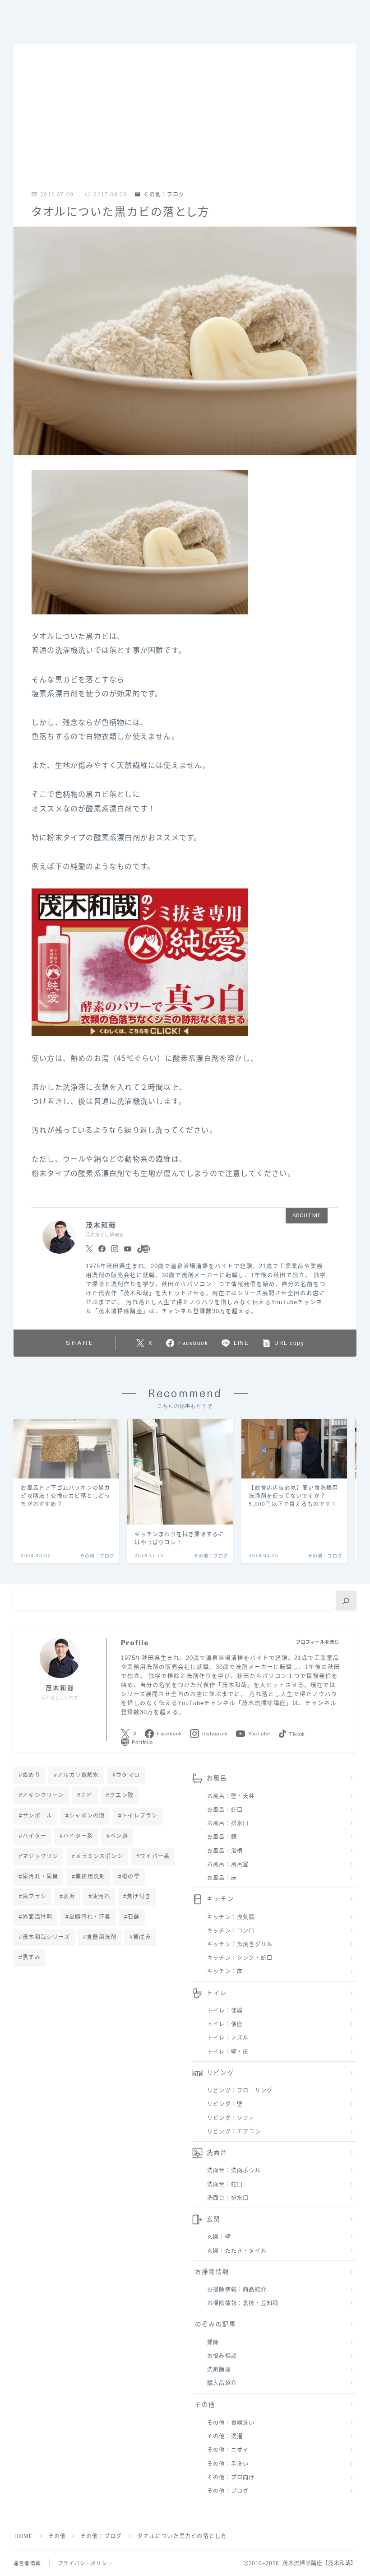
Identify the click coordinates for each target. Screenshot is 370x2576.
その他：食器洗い (231, 2423)
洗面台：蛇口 (225, 2185)
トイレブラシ (140, 1816)
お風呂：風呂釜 (228, 1865)
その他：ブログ (164, 195)
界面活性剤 (37, 1917)
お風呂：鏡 (222, 1837)
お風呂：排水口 (228, 1823)
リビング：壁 (225, 2104)
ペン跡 (119, 1836)
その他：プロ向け (231, 2478)
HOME (24, 2536)
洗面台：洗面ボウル (234, 2171)
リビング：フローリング (240, 2091)
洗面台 (217, 2153)
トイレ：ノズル (228, 2038)
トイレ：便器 (225, 2011)
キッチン (220, 1899)
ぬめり (32, 1775)
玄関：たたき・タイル (237, 2251)
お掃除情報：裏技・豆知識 (243, 2303)
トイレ (217, 1993)
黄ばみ (143, 1937)
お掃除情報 (212, 2272)
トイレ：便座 (225, 2024)
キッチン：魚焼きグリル (240, 1944)
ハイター (35, 1836)
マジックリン (40, 1856)
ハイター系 (78, 1836)
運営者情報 (27, 2563)
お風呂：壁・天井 (231, 1796)
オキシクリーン (43, 1795)
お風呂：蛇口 (225, 1810)
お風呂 (217, 1778)
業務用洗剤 (90, 1877)
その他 (205, 2405)
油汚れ (101, 1897)
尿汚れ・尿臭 (40, 1877)
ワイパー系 (155, 1856)
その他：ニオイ (228, 2450)
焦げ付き (139, 1897)
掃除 (213, 2343)
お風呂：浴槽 (225, 1851)
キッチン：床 (225, 1972)
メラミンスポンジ (99, 1856)
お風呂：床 (222, 1878)
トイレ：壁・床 (228, 2052)
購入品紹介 (222, 2383)
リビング (220, 2073)
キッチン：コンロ (231, 1931)
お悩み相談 (222, 2356)
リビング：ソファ (231, 2118)
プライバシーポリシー (85, 2563)
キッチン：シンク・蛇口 (240, 1958)
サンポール (37, 1816)
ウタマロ (128, 1775)
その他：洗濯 (225, 2437)
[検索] (346, 1601)
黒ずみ (32, 1958)
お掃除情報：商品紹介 (237, 2290)
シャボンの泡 (87, 1816)
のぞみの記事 (215, 2324)
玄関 (213, 2219)
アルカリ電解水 (78, 1775)
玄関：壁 (219, 2237)
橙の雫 (131, 1877)
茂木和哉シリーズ (46, 1937)
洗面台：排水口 (228, 2198)
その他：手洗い (228, 2464)
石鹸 (134, 1917)
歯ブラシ (35, 1897)
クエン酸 (122, 1795)
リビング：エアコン (234, 2132)
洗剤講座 (219, 2370)
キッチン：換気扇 (231, 1917)
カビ (87, 1795)
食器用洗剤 (102, 1937)
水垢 (69, 1897)
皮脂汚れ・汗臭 (90, 1917)
